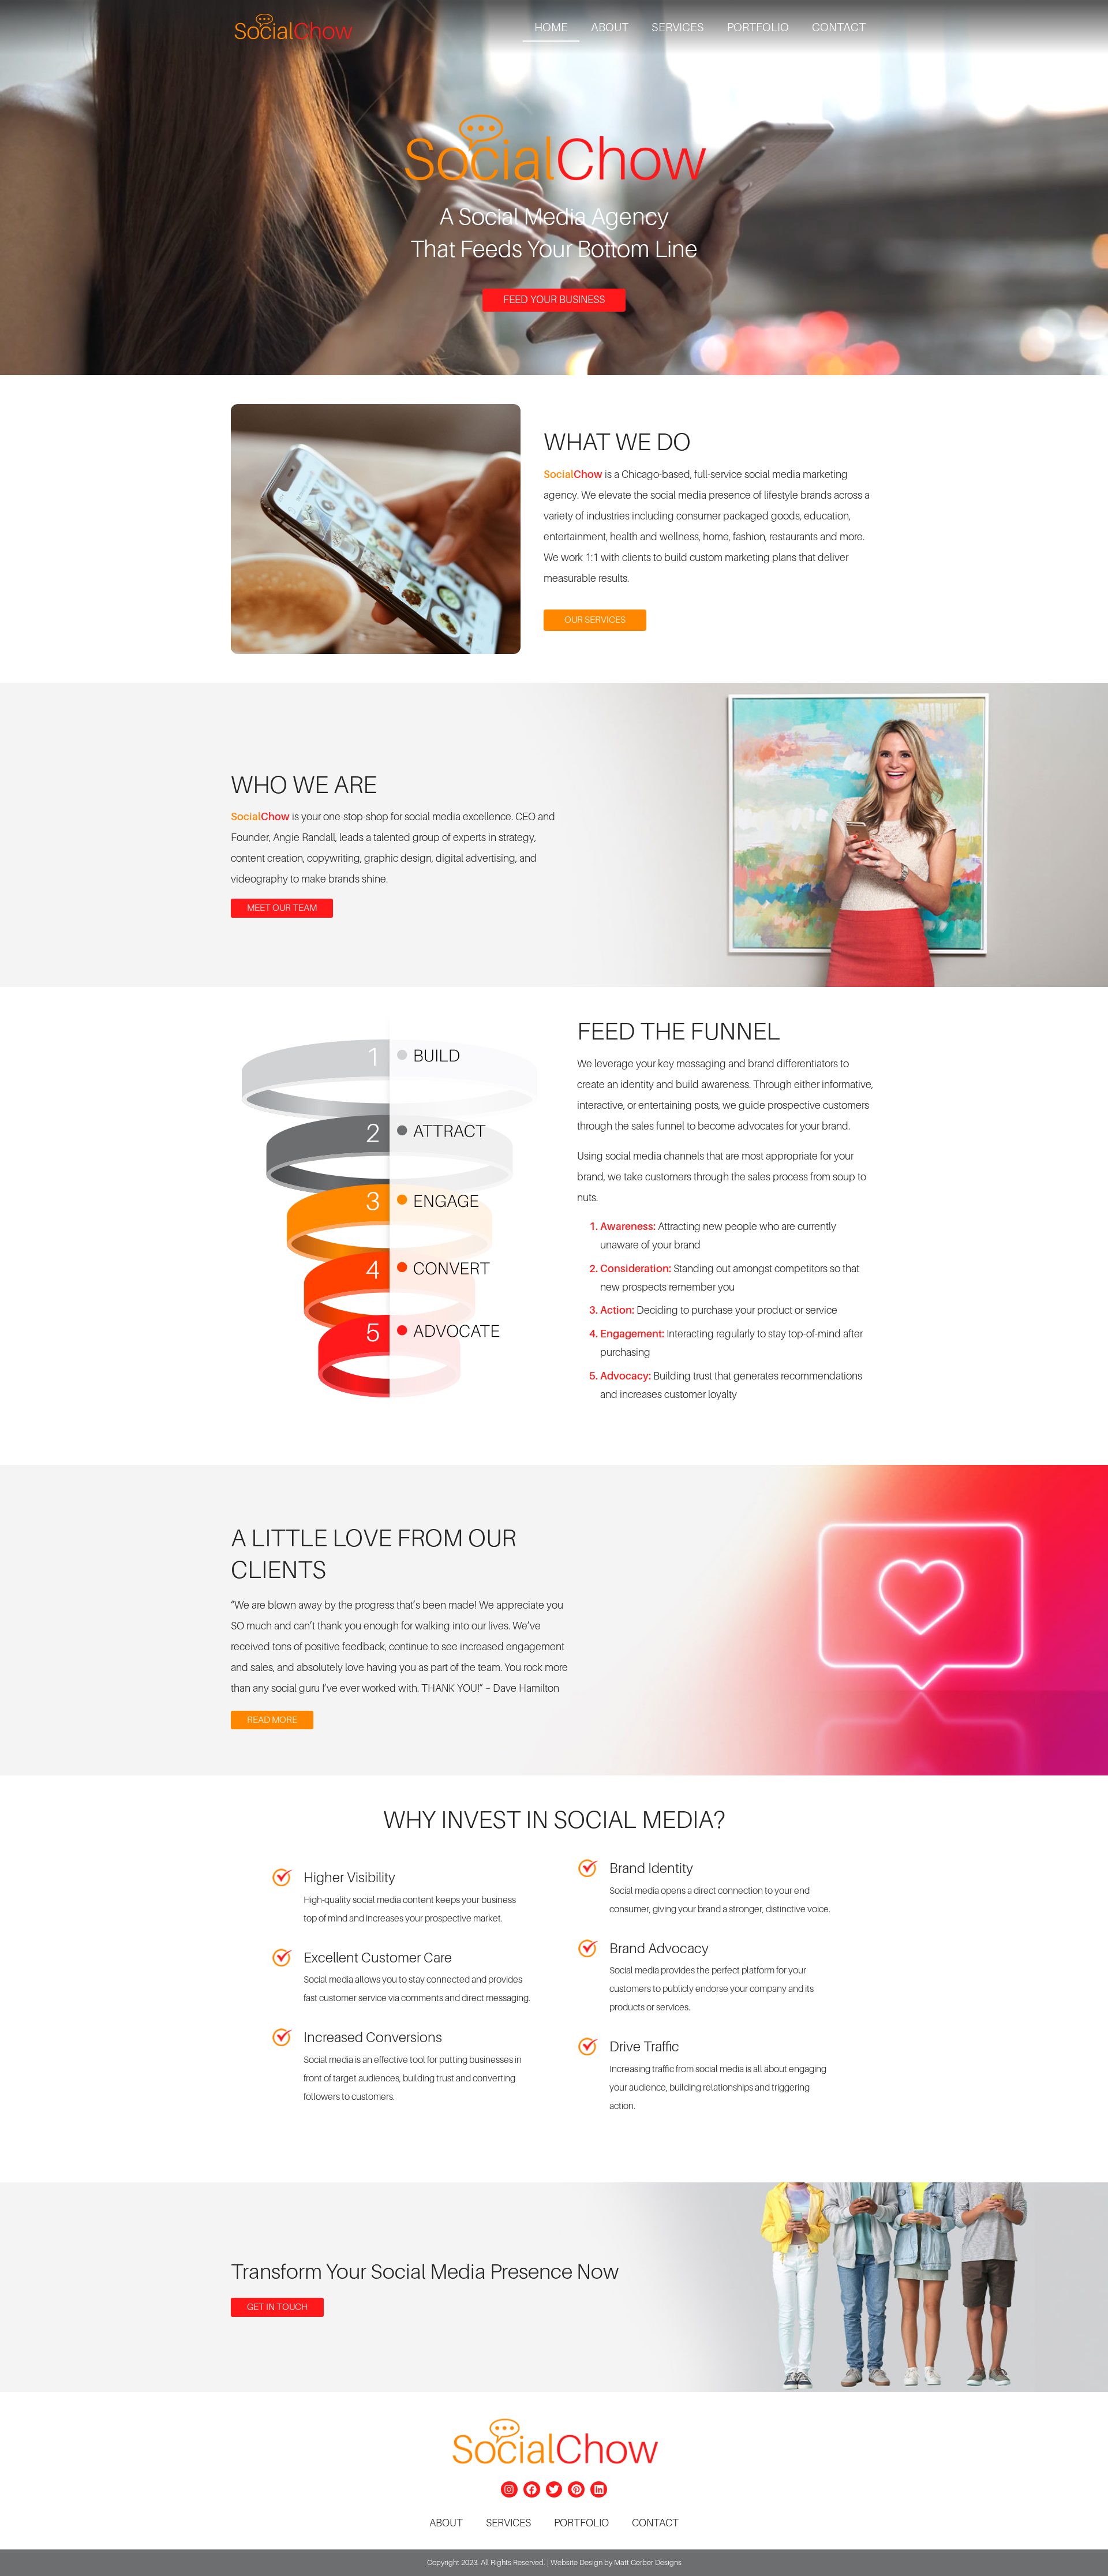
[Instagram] (509, 2490)
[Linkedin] (599, 2490)
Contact (839, 27)
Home (551, 27)
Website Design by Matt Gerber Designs (616, 2562)
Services (678, 27)
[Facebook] (532, 2490)
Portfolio (758, 27)
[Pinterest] (576, 2490)
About (610, 27)
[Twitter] (554, 2490)
